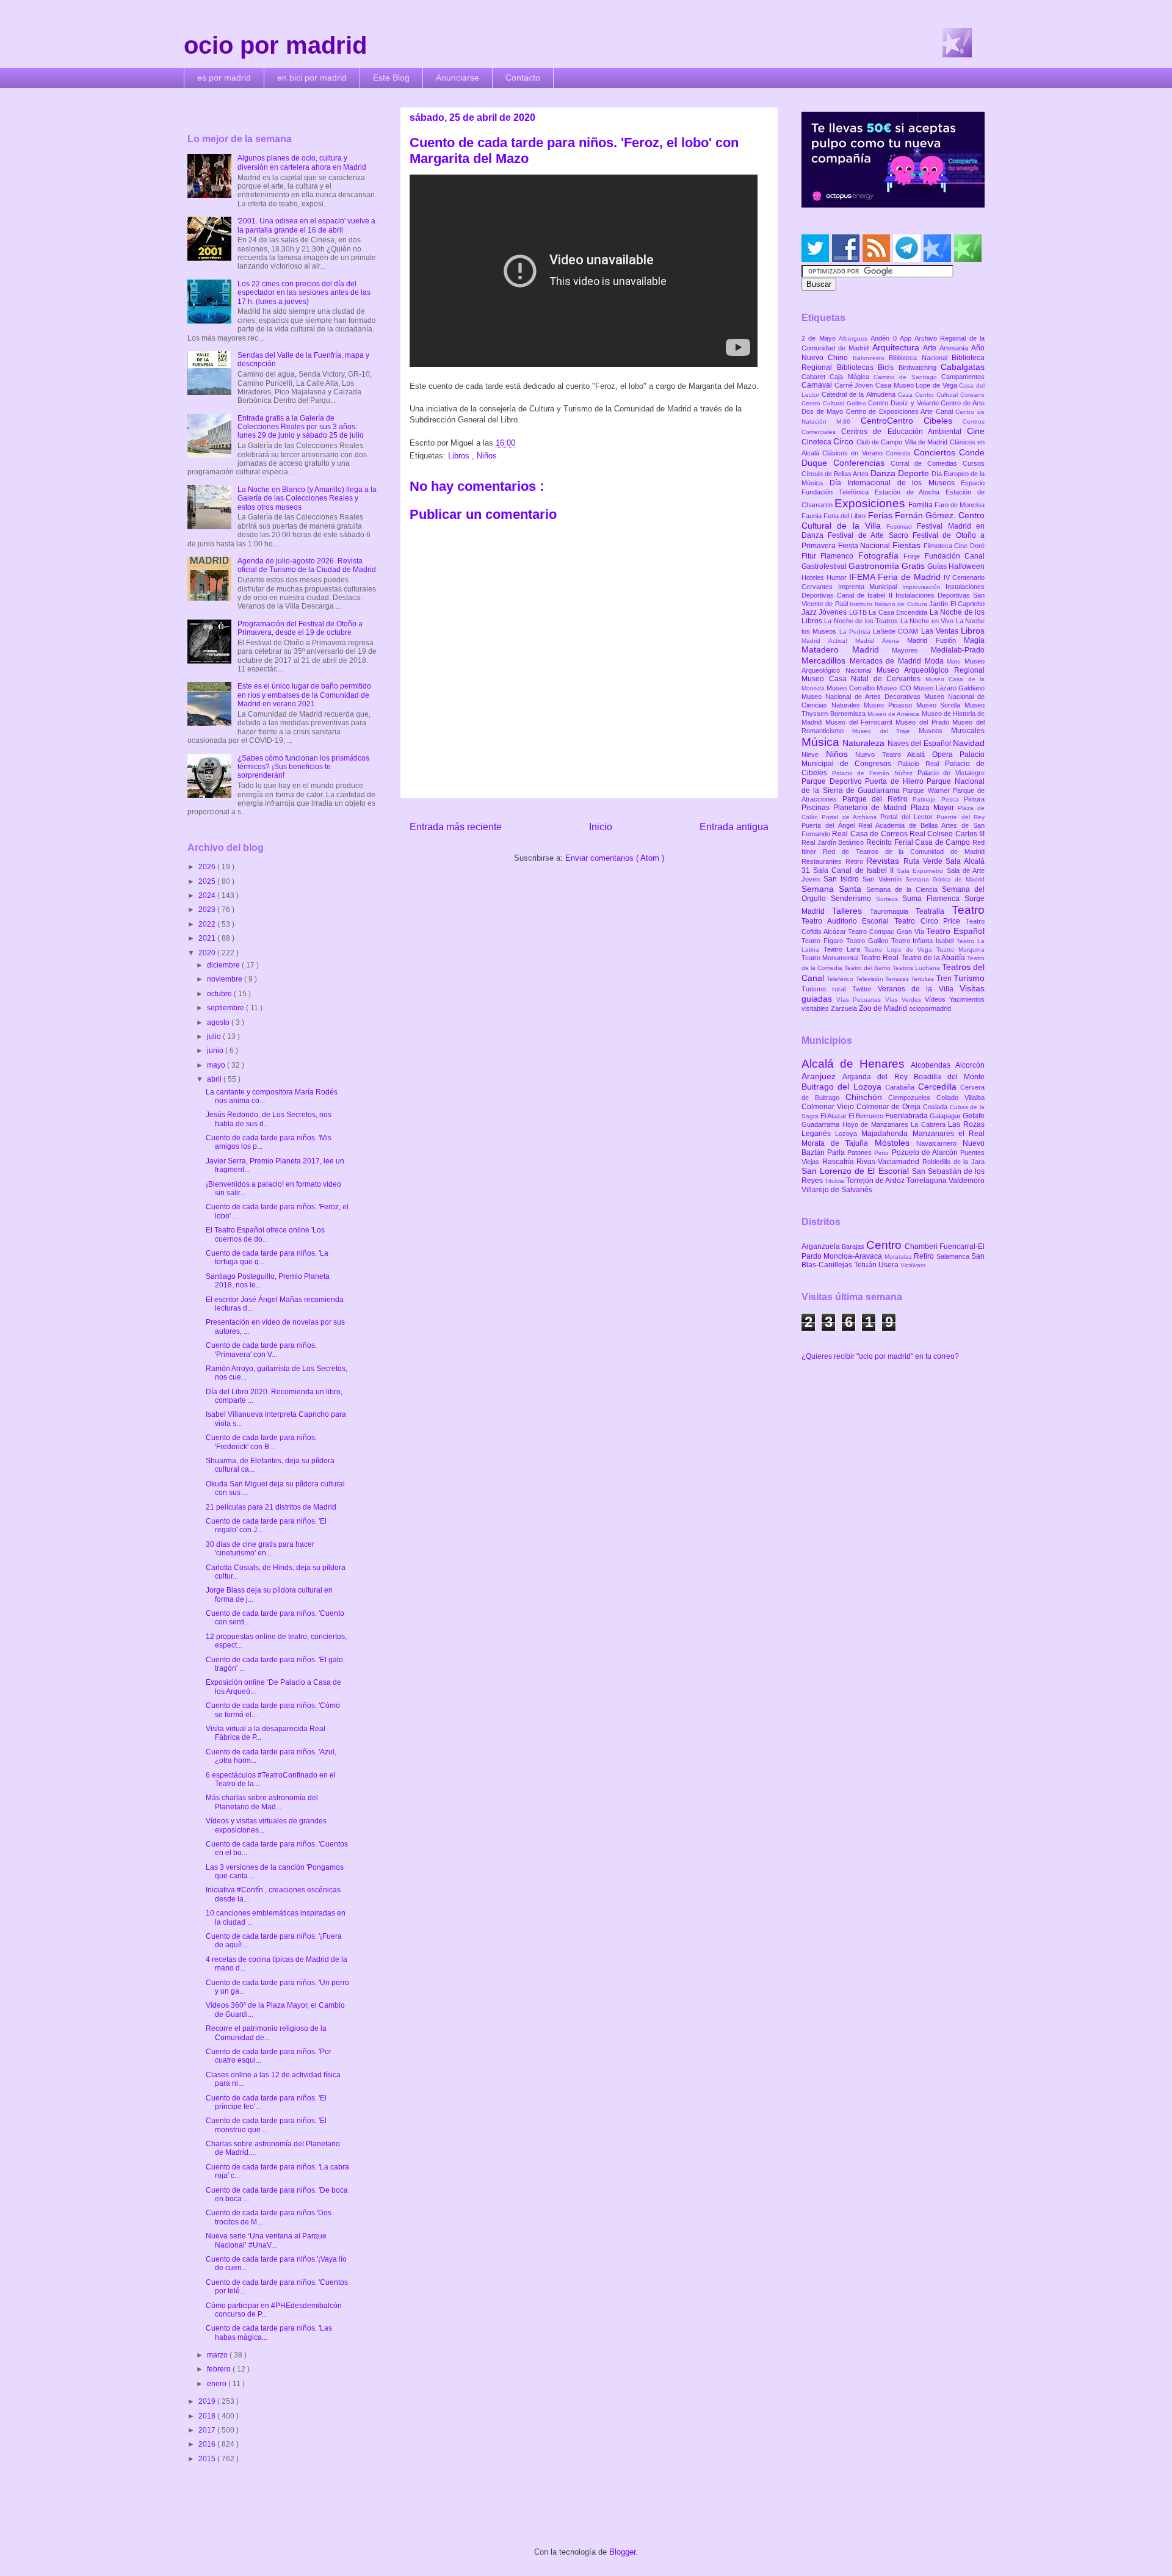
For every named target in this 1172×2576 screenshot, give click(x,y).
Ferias (881, 515)
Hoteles (814, 577)
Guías (938, 566)
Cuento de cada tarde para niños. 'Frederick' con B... (261, 1442)
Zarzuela (845, 1008)
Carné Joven (855, 385)
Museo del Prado (924, 722)
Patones (861, 1152)
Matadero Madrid (847, 649)
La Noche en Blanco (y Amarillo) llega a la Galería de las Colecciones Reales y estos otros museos (307, 498)
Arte (931, 348)
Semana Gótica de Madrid (945, 879)
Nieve (814, 754)
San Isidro (843, 879)
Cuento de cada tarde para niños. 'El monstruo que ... (266, 2125)
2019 (208, 2401)
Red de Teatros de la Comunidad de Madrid (904, 852)
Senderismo (853, 899)
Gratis (914, 566)
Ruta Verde (924, 861)
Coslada (936, 1107)
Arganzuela (822, 1246)
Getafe (974, 1116)
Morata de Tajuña (838, 1143)
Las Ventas (941, 631)
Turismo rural (827, 989)
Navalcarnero (939, 1143)
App (907, 338)
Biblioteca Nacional (920, 358)
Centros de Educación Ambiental (904, 432)
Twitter (865, 989)
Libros (460, 456)
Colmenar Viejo (829, 1107)
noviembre (226, 979)
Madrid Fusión (935, 640)
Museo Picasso (890, 705)
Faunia (812, 516)
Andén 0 (885, 338)
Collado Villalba (960, 1098)
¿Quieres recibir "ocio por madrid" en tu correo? (880, 1356)
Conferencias (862, 463)
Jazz (810, 612)
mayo (217, 1065)
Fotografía (881, 555)
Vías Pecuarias (860, 1000)
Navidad (969, 743)
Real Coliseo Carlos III (947, 834)
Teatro (968, 910)
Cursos (974, 463)
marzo (218, 2355)
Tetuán (866, 1265)
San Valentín (884, 879)
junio (216, 1051)
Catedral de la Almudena (860, 394)
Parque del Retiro (878, 799)
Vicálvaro (913, 1265)
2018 (208, 2416)
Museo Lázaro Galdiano (949, 688)
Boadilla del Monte (949, 1077)
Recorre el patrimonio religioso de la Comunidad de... (266, 2033)
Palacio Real (921, 764)
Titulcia (835, 1181)
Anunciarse (458, 78)
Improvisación (924, 587)
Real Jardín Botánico (834, 842)
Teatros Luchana (917, 968)
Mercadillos (826, 660)
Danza (884, 473)
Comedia (900, 453)
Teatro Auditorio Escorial (848, 921)
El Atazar (834, 1116)
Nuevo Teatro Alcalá (894, 754)
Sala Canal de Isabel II (855, 870)
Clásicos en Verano (854, 453)
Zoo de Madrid (884, 1008)
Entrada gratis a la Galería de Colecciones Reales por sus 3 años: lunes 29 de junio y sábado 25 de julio (301, 427)
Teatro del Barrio (868, 968)
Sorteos (889, 899)
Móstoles (895, 1143)
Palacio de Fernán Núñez (875, 773)
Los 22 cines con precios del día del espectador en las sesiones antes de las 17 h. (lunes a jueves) (304, 293)
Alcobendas (933, 1065)
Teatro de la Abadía (934, 958)
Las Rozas (966, 1124)
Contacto (523, 78)
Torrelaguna (928, 1181)
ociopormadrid (930, 1008)
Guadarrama (822, 1124)
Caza (906, 395)
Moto (956, 661)
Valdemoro (967, 1181)
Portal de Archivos (851, 817)
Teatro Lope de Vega (900, 950)
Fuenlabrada (907, 1116)
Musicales (968, 731)
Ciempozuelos (912, 1098)
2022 (208, 924)
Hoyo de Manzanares (877, 1124)
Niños (487, 456)
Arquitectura (898, 347)
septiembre (226, 1008)
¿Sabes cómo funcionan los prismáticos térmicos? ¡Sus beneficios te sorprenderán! (303, 767)
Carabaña (901, 1087)
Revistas (885, 861)
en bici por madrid (312, 78)
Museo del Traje (885, 731)
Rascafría (840, 1162)
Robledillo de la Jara (953, 1162)
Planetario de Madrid (872, 808)
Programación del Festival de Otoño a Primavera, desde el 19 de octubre (300, 628)
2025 (208, 881)
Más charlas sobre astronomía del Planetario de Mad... (262, 1802)
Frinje (914, 556)
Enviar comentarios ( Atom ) (615, 858)
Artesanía (955, 348)
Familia (921, 505)
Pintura (974, 799)
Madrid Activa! (828, 641)
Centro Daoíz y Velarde (904, 403)
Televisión (870, 979)
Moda (936, 661)
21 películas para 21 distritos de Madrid (271, 1507)
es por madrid (224, 78)
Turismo (969, 978)
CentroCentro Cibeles (912, 421)
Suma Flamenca (933, 899)
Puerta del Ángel (830, 825)
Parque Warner (928, 791)
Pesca (953, 799)
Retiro (856, 861)
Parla (837, 1152)
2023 (208, 910)
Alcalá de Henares (856, 1064)
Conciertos (936, 452)
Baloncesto (871, 358)
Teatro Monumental (831, 958)
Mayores (911, 650)
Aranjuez (822, 1076)
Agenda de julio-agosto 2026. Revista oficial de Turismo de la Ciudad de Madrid (307, 565)
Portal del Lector (908, 817)
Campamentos (963, 377)
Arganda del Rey (878, 1077)
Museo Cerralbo (852, 688)
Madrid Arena (881, 641)
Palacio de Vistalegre (951, 773)
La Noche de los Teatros (862, 621)
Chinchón (867, 1097)
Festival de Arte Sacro (870, 535)
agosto (219, 1022)
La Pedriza (856, 631)
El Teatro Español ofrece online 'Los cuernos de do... (265, 1234)
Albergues (855, 338)
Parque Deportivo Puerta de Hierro (864, 781)
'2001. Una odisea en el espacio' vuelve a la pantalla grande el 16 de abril (306, 225)
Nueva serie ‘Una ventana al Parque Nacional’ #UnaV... (266, 2240)
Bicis (888, 367)
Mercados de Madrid (887, 661)
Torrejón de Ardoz (876, 1181)
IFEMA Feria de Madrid (896, 577)
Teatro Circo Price (930, 921)
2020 (208, 953)
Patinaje (927, 799)
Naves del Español (920, 743)
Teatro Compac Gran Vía (887, 932)
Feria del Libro (845, 516)
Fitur (811, 556)
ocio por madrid (275, 45)
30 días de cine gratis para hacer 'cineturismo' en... (260, 1549)
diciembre (224, 965)
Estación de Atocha (910, 492)
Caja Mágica (852, 377)
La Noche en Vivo (928, 621)
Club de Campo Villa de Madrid (903, 442)
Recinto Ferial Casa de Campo (919, 842)
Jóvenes (834, 612)
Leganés (818, 1134)
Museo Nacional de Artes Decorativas (863, 696)
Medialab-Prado (958, 650)
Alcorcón (970, 1065)
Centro (885, 1245)
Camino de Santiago (907, 377)
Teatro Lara (844, 949)
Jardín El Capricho (957, 604)
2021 (208, 938)
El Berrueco (867, 1116)
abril (215, 1079)
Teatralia (934, 911)
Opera (946, 754)
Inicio (601, 827)
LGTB (859, 612)
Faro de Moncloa (960, 505)
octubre (220, 994)
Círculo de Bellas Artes (836, 474)
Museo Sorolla (940, 705)
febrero (220, 2369)
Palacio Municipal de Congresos (893, 759)
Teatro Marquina (960, 950)
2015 (208, 2459)
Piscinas (817, 808)
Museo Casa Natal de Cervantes (863, 679)
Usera (889, 1265)
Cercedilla (939, 1087)
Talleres (851, 911)
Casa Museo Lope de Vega (917, 385)
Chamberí (922, 1246)
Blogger (622, 2552)
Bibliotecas (858, 367)
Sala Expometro (921, 871)
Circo (845, 441)
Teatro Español (955, 931)
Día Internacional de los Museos (895, 483)
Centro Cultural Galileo (835, 403)
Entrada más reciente (456, 827)
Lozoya (848, 1134)
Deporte (915, 473)
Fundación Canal (955, 556)
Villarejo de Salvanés (837, 1190)
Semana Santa (834, 889)
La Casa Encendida (899, 612)
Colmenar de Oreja (890, 1107)
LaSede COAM (897, 631)
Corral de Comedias (927, 463)
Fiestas (908, 545)
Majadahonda (887, 1134)
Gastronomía (875, 566)
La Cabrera (929, 1124)
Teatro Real (880, 958)
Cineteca (817, 442)
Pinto (883, 1153)
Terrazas (898, 979)
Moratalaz (899, 1257)
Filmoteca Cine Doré (954, 546)
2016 (208, 2444)
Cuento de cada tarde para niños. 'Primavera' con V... (261, 1350)
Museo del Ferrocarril (860, 722)
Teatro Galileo (869, 941)
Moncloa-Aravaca (854, 1256)
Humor (838, 577)
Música (822, 742)
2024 (208, 895)
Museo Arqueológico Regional (931, 670)
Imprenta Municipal (870, 587)
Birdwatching (920, 367)
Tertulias (923, 979)
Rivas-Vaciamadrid (889, 1162)
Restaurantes (823, 861)
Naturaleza (865, 743)
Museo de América (894, 714)
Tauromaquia (893, 911)
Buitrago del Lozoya (843, 1087)
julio (215, 1037)
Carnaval (818, 385)
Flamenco (839, 556)
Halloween (967, 566)
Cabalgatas (963, 367)
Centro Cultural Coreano (950, 395)
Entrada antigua (734, 827)
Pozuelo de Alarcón (926, 1152)
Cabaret (816, 377)
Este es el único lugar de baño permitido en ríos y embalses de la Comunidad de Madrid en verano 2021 (304, 695)
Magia (974, 640)
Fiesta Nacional (865, 546)
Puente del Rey (960, 817)
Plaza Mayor (934, 808)
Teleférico (841, 979)
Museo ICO (895, 688)
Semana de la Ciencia (904, 889)
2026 (208, 867)
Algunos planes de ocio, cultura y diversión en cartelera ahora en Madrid (302, 162)
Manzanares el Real (949, 1134)
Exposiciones (871, 503)
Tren (945, 979)
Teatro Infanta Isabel (924, 941)
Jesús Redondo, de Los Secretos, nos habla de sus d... (269, 1119)
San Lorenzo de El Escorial (857, 1171)
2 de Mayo (820, 338)
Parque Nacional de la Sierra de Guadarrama (893, 786)
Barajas (854, 1246)
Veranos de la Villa (919, 989)
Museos (935, 731)
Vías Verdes (905, 1000)
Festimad (902, 526)
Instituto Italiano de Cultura (889, 604)
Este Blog (391, 78)
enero (218, 2384)
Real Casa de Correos (871, 834)
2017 (208, 2430)
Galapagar (946, 1116)
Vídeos (937, 999)
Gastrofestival (825, 566)
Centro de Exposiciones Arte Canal (901, 411)
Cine (976, 431)
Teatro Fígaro (824, 941)
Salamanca (954, 1256)
